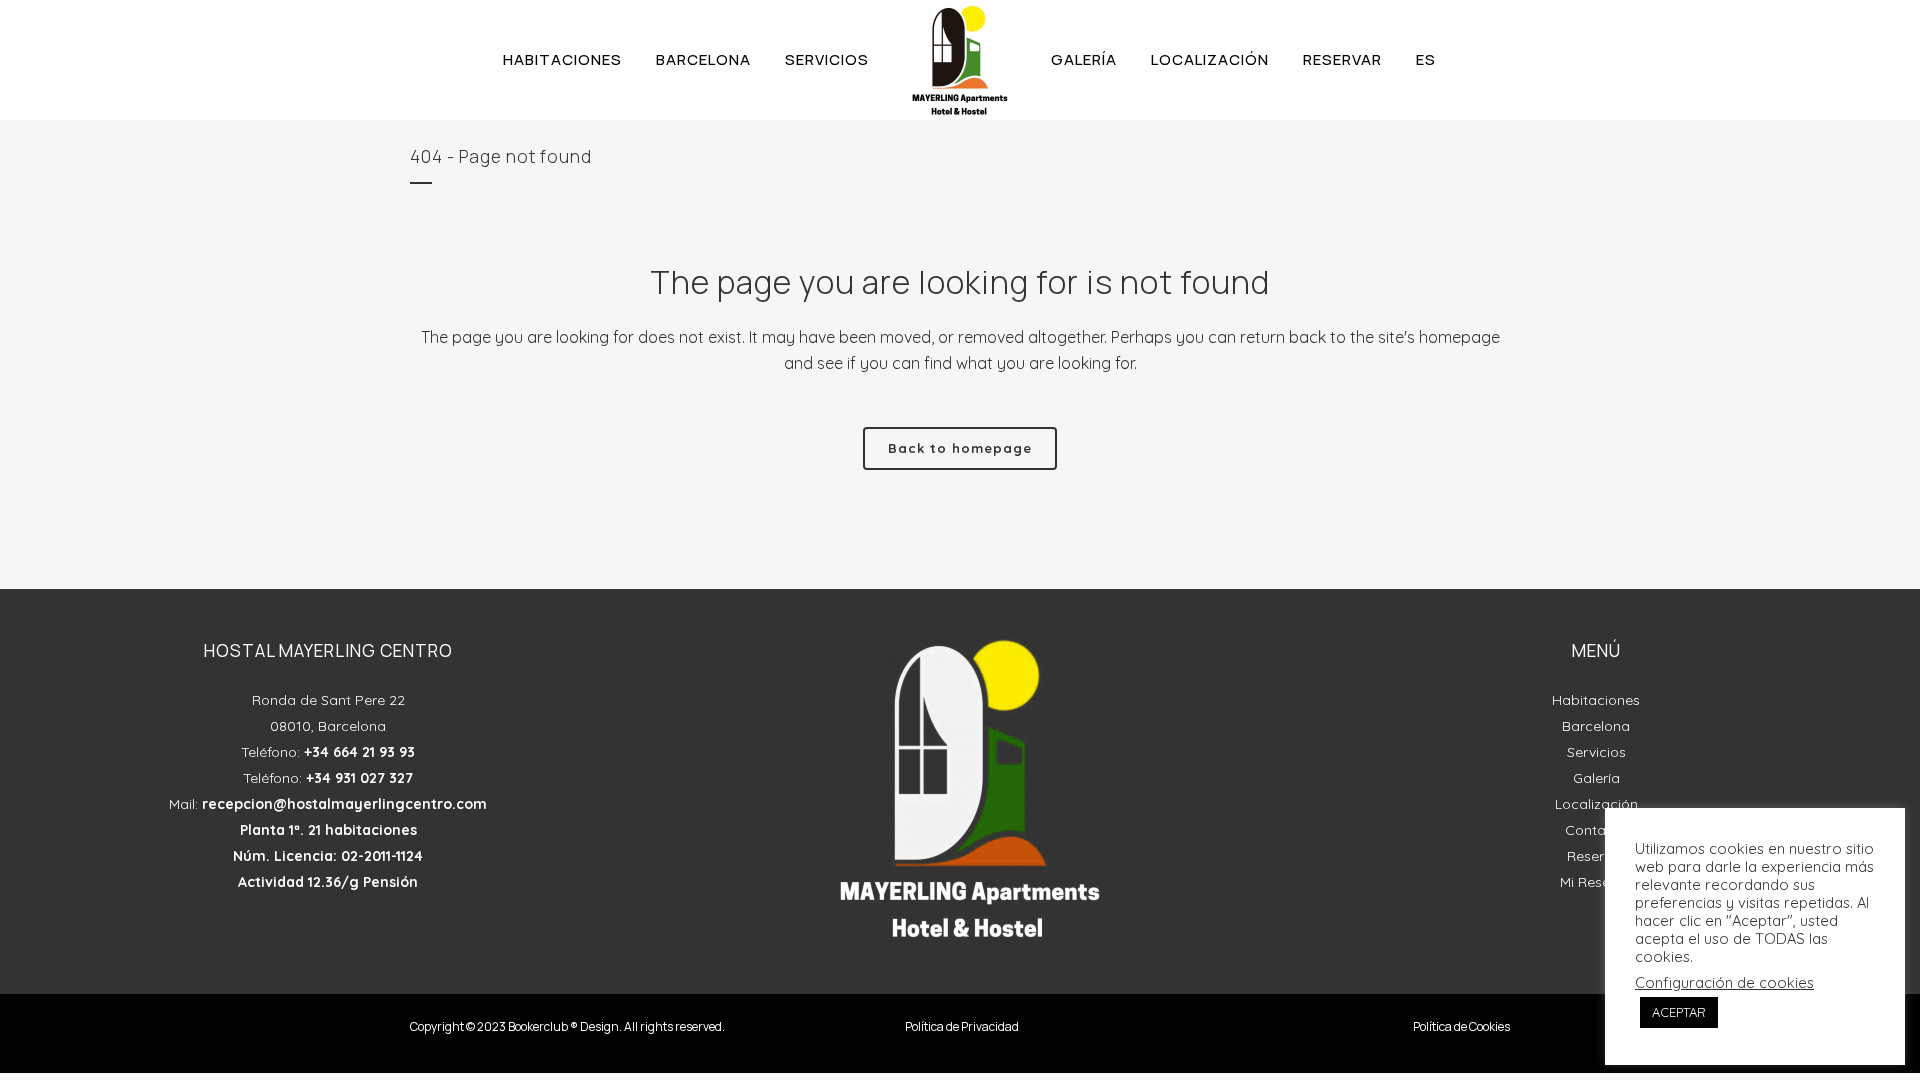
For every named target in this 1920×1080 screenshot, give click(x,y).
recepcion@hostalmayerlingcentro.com (344, 804)
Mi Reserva (1596, 882)
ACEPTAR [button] (1679, 1012)
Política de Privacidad (962, 1026)
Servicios (1596, 752)
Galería (1596, 778)
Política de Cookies (1461, 1026)
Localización (1596, 804)
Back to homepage (960, 448)
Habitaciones (1596, 700)
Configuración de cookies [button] (1724, 983)
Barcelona (1596, 726)
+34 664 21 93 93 (359, 752)
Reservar (1596, 856)
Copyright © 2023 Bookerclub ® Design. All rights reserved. (567, 1026)
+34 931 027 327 (359, 778)
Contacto (1596, 830)
